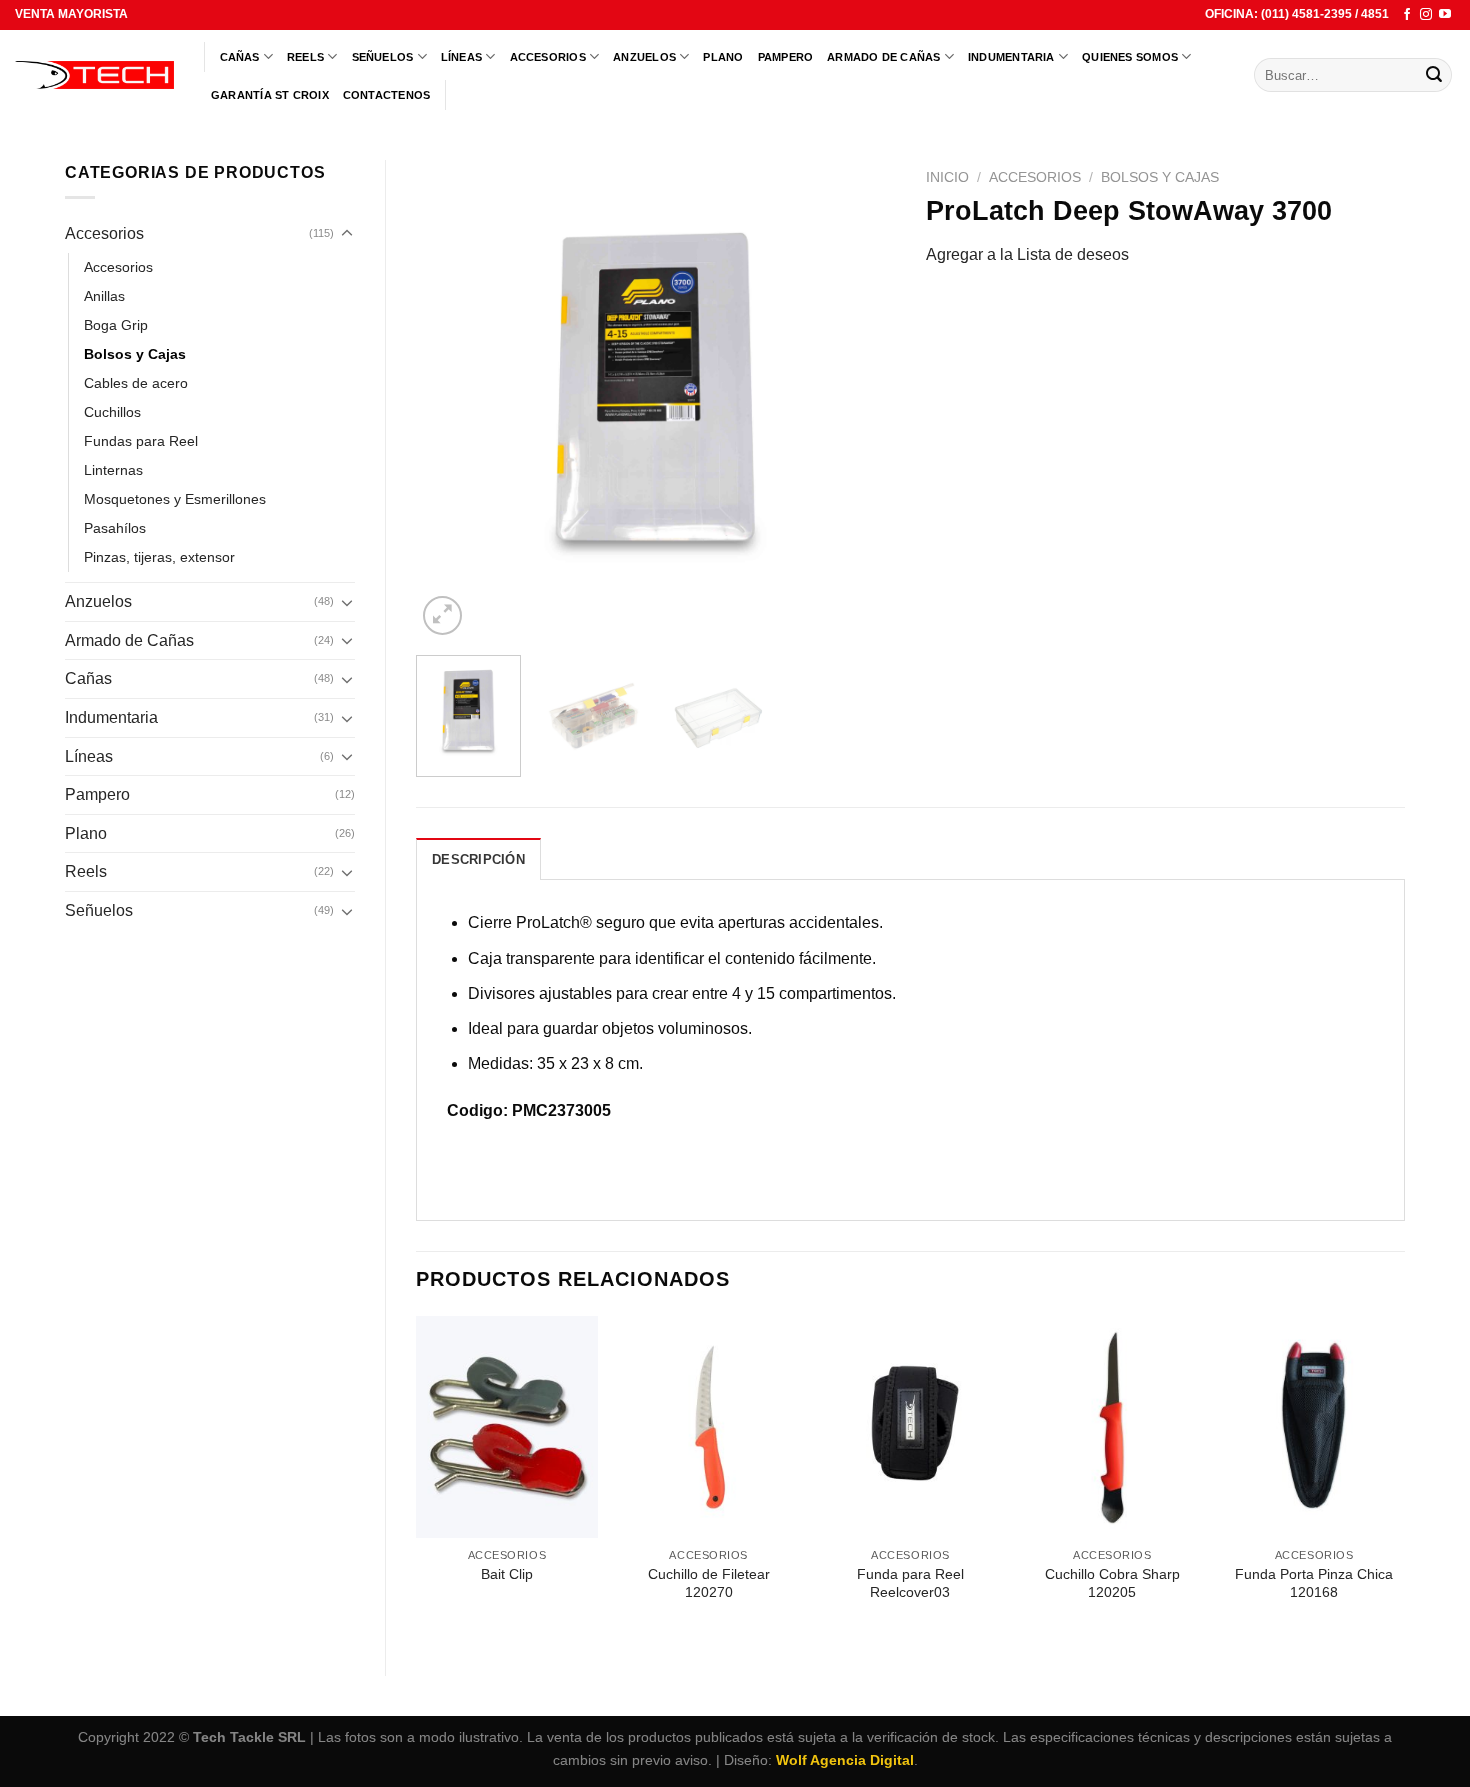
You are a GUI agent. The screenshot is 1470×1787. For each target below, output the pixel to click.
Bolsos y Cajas (135, 354)
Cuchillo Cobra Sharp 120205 (1112, 1583)
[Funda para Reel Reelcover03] (910, 1426)
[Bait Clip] (507, 1426)
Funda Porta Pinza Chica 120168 (1314, 1583)
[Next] (861, 400)
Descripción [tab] (478, 859)
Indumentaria (1011, 57)
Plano (723, 57)
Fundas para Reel (141, 441)
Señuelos (383, 57)
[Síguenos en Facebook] (1407, 15)
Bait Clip (507, 1574)
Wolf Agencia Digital (845, 1760)
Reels (305, 57)
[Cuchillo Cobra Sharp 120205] (1112, 1426)
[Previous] (451, 400)
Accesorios (548, 57)
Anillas (104, 296)
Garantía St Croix (270, 95)
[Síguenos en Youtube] (1445, 15)
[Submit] (1434, 75)
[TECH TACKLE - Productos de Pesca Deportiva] (94, 75)
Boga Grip (116, 325)
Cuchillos (112, 412)
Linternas (113, 470)
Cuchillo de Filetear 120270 (709, 1583)
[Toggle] (347, 234)
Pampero (786, 57)
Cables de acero (136, 383)
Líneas (461, 57)
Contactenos (386, 95)
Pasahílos (115, 528)
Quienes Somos (1130, 57)
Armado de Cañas (883, 57)
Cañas (240, 57)
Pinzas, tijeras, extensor (159, 557)
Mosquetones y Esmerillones (175, 499)
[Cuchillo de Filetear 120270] (709, 1426)
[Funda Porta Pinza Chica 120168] (1314, 1426)
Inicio (947, 177)
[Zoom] (442, 615)
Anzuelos (644, 57)
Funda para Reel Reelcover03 (910, 1583)
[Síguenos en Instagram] (1426, 15)
